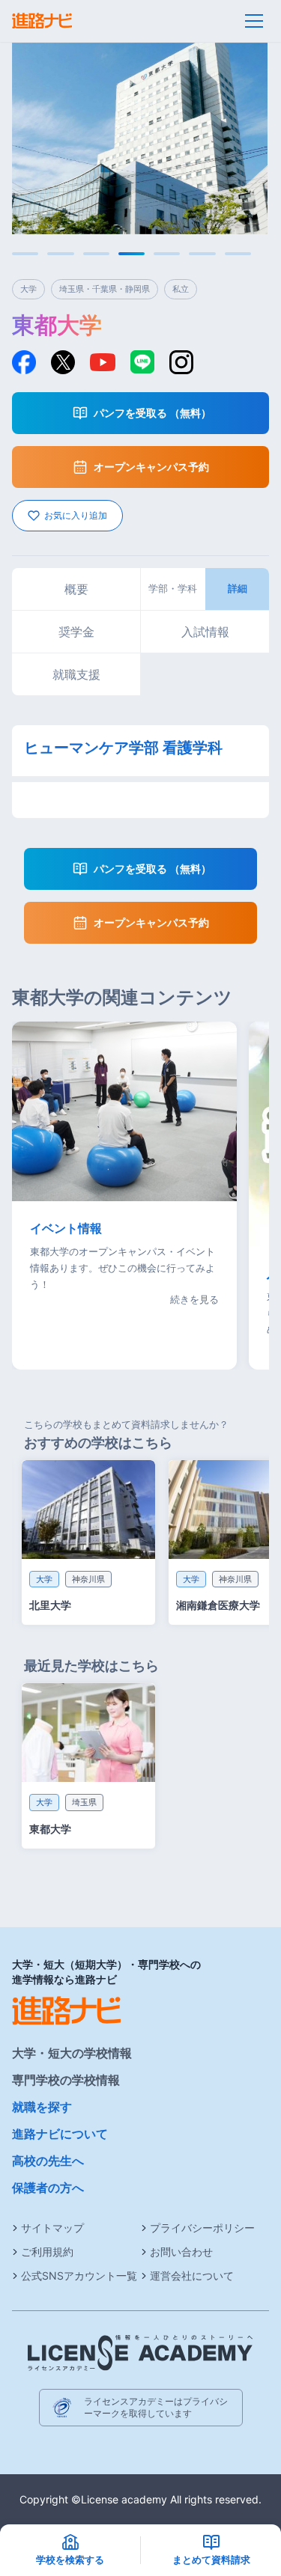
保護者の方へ (48, 2188)
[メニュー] (254, 21)
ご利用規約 (47, 2252)
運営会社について (192, 2276)
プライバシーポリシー (202, 2228)
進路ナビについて (60, 2134)
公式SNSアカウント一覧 (79, 2276)
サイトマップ (52, 2228)
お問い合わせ (181, 2252)
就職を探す (42, 2107)
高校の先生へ (48, 2161)
